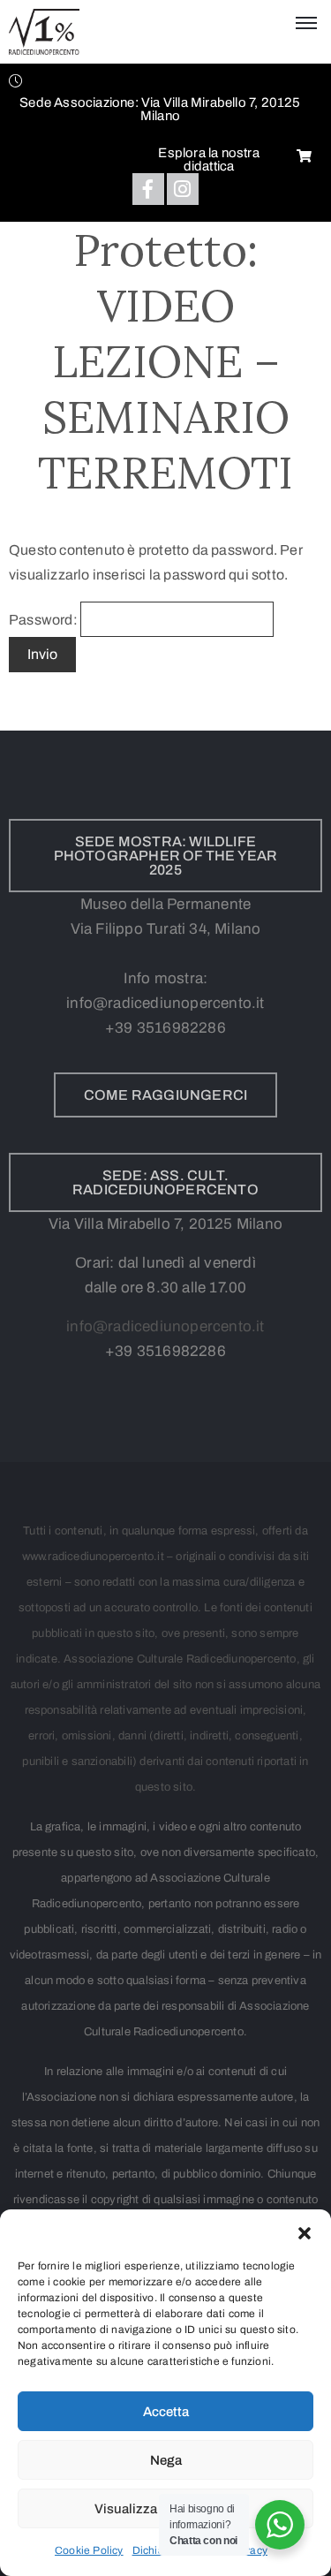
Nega (166, 2460)
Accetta (166, 2412)
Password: (45, 620)
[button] (305, 2231)
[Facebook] (148, 189)
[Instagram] (183, 189)
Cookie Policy (89, 2550)
